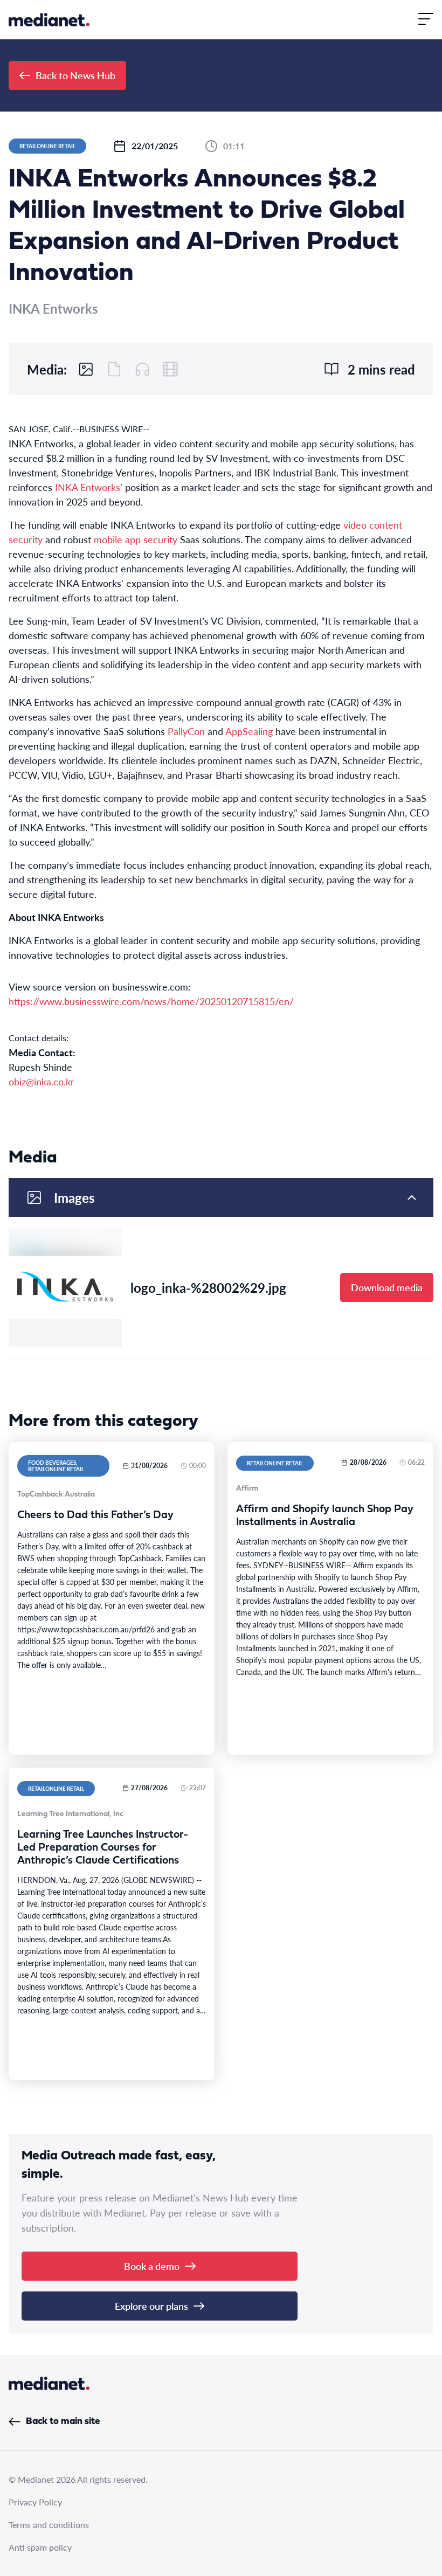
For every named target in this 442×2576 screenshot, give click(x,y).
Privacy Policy (35, 2502)
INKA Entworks (88, 487)
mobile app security (136, 539)
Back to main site (63, 2422)
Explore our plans (151, 2306)
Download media (387, 1287)
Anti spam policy (40, 2547)
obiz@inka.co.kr (42, 1081)
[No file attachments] (114, 369)
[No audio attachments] (142, 369)
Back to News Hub (75, 75)
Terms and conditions (49, 2525)
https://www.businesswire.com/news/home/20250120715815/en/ (151, 1001)
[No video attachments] (170, 369)
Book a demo (152, 2266)
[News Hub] (49, 20)
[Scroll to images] (86, 369)
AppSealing (249, 731)
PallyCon (186, 731)
